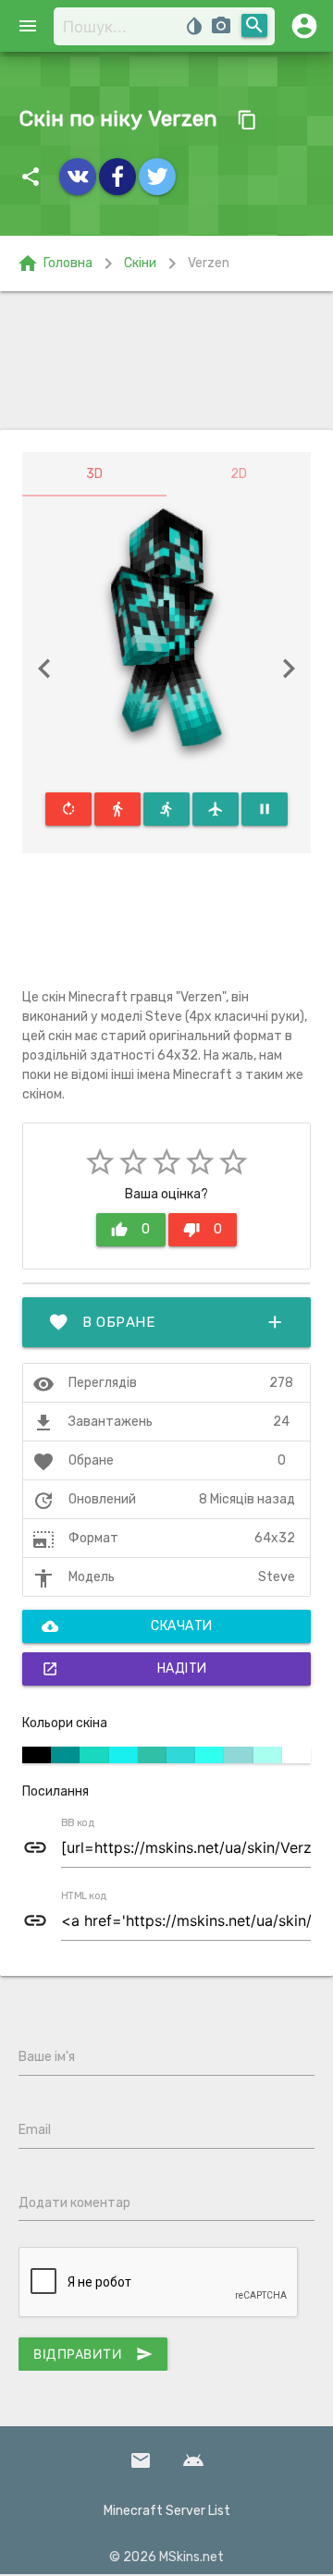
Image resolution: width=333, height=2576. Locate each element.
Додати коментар (74, 2203)
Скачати (127, 1626)
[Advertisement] (166, 361)
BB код (78, 1823)
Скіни (140, 263)
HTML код (84, 1896)
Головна (55, 264)
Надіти (124, 1669)
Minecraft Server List (167, 2511)
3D (94, 474)
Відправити (93, 2354)
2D (239, 474)
